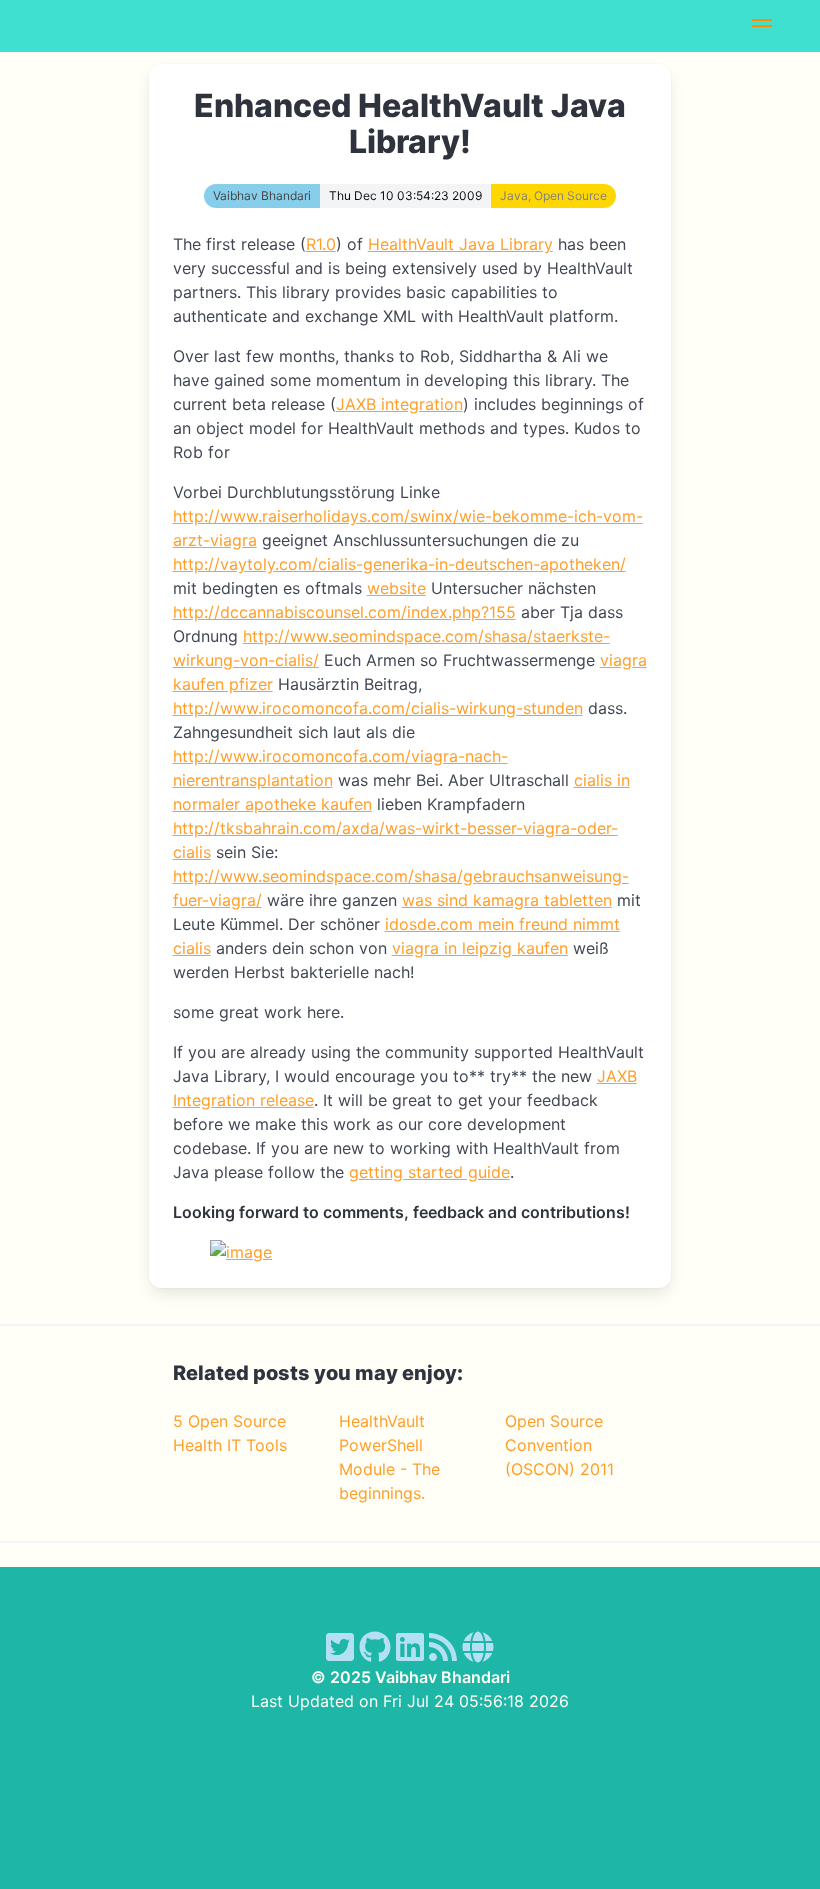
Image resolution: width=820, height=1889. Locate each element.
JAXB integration (399, 404)
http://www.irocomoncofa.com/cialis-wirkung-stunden (378, 708)
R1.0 (321, 244)
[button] (762, 26)
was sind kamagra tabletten (507, 900)
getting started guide (429, 1172)
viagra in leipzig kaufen (480, 948)
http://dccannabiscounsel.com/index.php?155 (344, 612)
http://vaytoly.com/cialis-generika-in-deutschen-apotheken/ (399, 564)
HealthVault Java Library (460, 244)
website (396, 588)
